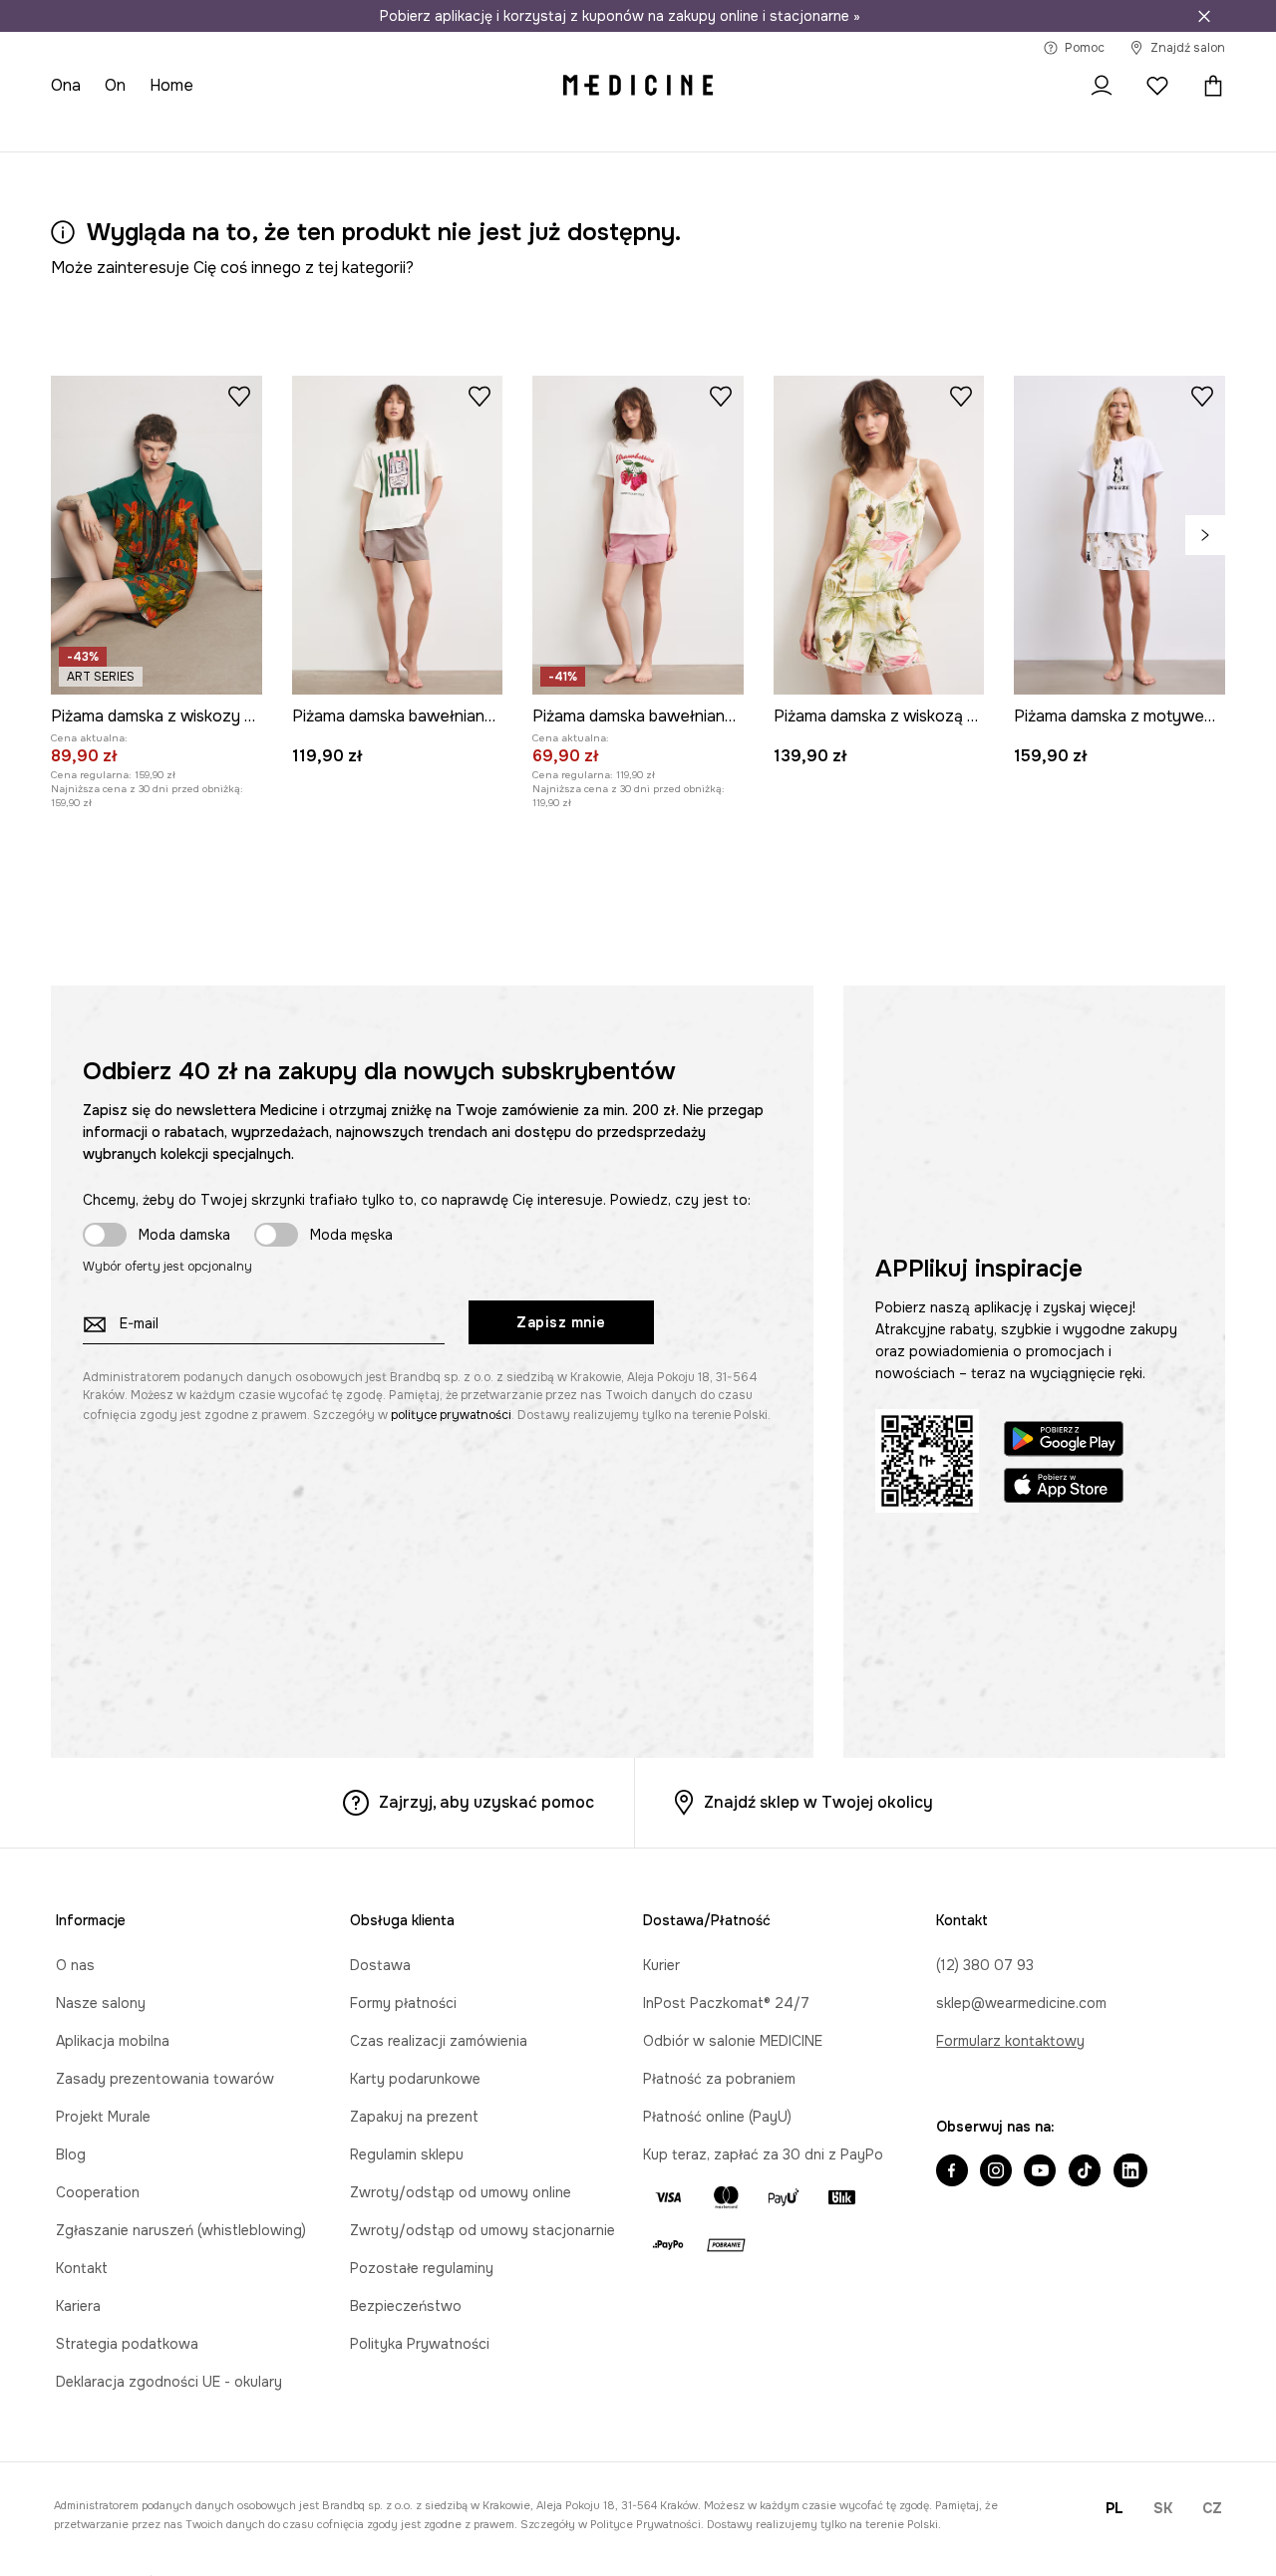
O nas (75, 1965)
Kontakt (82, 2268)
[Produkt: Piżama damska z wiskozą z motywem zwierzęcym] (879, 535)
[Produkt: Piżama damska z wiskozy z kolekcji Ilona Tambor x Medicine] (157, 535)
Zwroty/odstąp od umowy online (461, 2192)
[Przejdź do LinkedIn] (1130, 2172)
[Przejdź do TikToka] (1085, 2172)
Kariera (78, 2306)
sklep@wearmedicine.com (1021, 2003)
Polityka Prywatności (420, 2344)
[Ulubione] (1157, 86)
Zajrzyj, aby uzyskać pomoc (486, 1802)
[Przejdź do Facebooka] (952, 2172)
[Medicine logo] (638, 86)
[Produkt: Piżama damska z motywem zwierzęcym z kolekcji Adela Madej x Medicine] (1119, 535)
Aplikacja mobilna (113, 2041)
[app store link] (1064, 1488)
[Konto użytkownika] (1102, 86)
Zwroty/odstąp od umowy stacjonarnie (482, 2230)
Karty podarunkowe (415, 2079)
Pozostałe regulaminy (422, 2268)
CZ (1212, 2508)
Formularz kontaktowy (1010, 2041)
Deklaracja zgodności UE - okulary (169, 2382)
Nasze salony (101, 2003)
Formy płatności (403, 2003)
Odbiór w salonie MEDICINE (733, 2041)
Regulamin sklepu (407, 2154)
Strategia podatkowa (127, 2344)
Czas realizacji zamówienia (439, 2041)
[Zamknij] (1204, 16)
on (115, 85)
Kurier (661, 1965)
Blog (71, 2154)
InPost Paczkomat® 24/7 (726, 2003)
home (171, 85)
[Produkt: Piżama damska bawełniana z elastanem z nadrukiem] (638, 535)
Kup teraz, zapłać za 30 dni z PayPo (763, 2154)
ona (66, 85)
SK (1163, 2508)
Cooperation (98, 2192)
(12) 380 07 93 (985, 1965)
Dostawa (380, 1965)
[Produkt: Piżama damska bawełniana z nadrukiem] (398, 535)
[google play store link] (1064, 1441)
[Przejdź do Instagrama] (996, 2172)
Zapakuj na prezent (414, 2117)
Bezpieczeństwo (406, 2306)
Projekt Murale (103, 2117)
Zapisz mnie (561, 1322)
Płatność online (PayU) (717, 2117)
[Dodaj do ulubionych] (239, 396)
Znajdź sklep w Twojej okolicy (818, 1802)
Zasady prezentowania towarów (165, 2079)
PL (1115, 2508)
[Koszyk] (1208, 86)
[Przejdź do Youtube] (1040, 2172)
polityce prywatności (451, 1415)
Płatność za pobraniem (719, 2079)
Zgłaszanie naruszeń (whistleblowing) (181, 2230)
